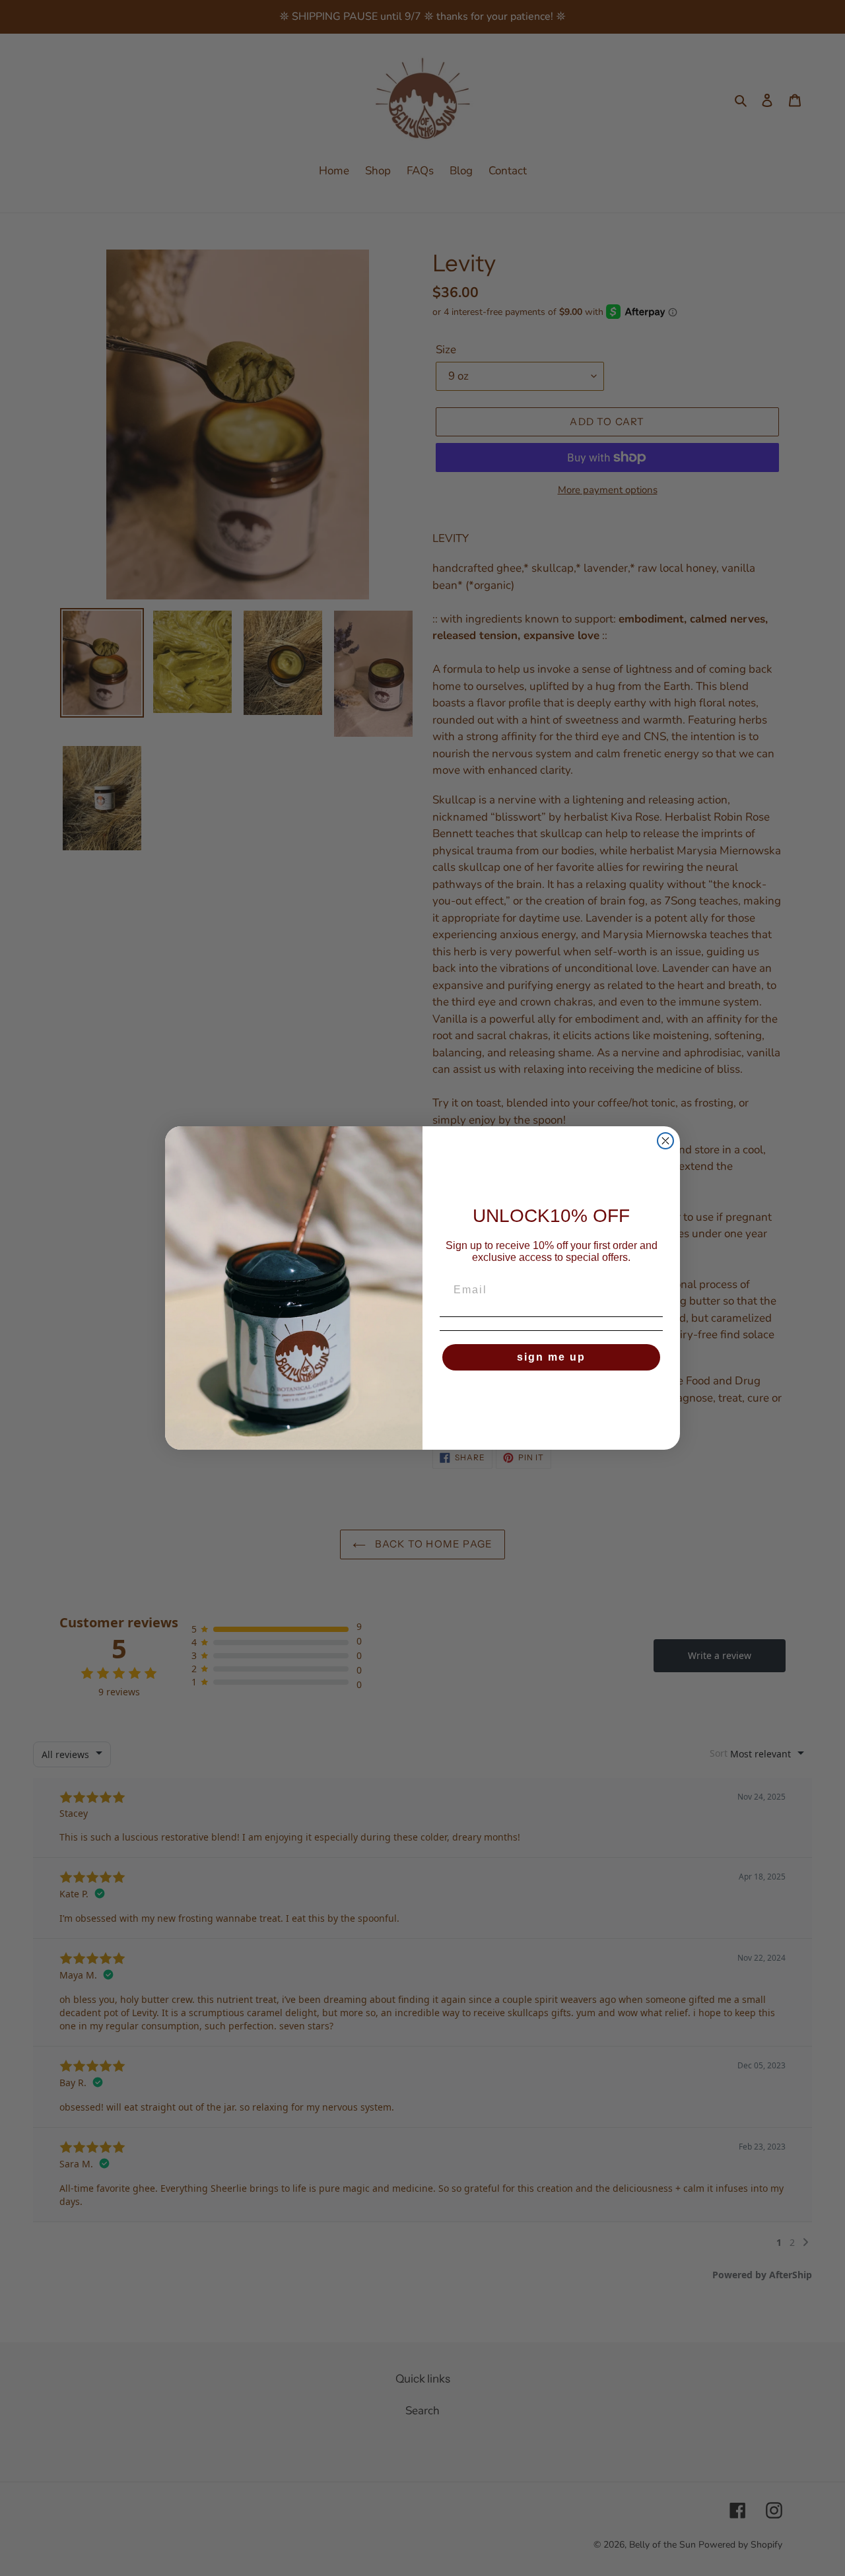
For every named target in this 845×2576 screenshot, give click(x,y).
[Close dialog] (665, 1141)
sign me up (551, 1357)
